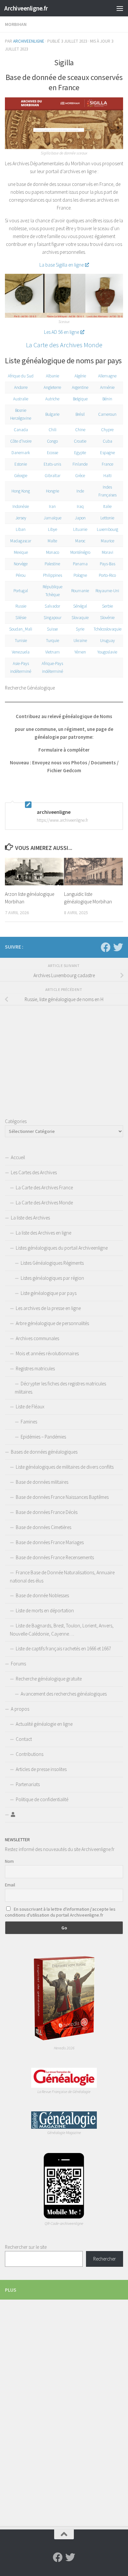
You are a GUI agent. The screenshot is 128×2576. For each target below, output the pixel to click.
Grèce (80, 476)
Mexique (21, 552)
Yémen (80, 652)
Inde (80, 491)
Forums (18, 1664)
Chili (53, 430)
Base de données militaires (42, 1482)
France (107, 464)
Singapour (53, 618)
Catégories (16, 1121)
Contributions (30, 1754)
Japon (80, 518)
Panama (80, 564)
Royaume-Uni (107, 591)
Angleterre (52, 387)
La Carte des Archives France (44, 1187)
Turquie (53, 641)
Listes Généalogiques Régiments (52, 1263)
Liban (21, 529)
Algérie (80, 376)
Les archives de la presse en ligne (48, 1308)
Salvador (52, 606)
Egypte (80, 453)
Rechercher (105, 2259)
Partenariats (28, 1784)
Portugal (21, 591)
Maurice (107, 541)
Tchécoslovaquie (107, 629)
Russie (21, 606)
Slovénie (107, 618)
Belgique (80, 399)
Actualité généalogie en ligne (44, 1724)
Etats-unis (52, 464)
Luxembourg (107, 529)
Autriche (52, 399)
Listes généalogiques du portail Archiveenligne (62, 1248)
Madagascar (21, 541)
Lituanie (80, 529)
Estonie (21, 464)
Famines (29, 1422)
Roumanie (80, 591)
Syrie (80, 629)
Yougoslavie (107, 652)
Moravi (107, 552)
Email (10, 1885)
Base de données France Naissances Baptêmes (62, 1497)
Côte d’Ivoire (21, 441)
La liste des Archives (30, 1218)
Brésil (80, 414)
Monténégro (80, 552)
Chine (80, 430)
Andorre (21, 387)
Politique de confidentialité (42, 1799)
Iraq (80, 506)
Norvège (21, 564)
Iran (52, 506)
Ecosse (53, 453)
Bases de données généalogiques (44, 1452)
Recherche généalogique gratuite (49, 1679)
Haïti (107, 476)
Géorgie (21, 476)
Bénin (107, 399)
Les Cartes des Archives (34, 1172)
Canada (21, 430)
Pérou (21, 575)
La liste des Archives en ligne (43, 1233)
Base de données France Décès (47, 1512)
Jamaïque (53, 518)
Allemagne (107, 376)
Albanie (53, 376)
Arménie (107, 387)
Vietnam (53, 652)
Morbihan (16, 24)
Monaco (53, 552)
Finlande (80, 464)
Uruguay (107, 641)
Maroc (80, 541)
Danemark (21, 453)
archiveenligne (29, 41)
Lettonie (107, 518)
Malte (52, 541)
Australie (21, 399)
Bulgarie (52, 414)
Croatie (80, 441)
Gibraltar (53, 476)
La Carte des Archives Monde (64, 345)
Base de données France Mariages (50, 1542)
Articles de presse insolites (41, 1769)
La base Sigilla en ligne (62, 265)
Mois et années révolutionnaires (47, 1353)
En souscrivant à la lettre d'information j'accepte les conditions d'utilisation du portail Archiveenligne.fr (60, 1912)
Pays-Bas (107, 564)
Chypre (107, 430)
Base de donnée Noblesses (42, 1595)
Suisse (52, 629)
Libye (53, 529)
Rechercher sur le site (26, 2247)
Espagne (107, 453)
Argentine (80, 387)
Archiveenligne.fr (26, 8)
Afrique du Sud (21, 376)
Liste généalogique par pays (49, 1293)
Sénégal (80, 606)
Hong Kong (21, 491)
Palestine (52, 564)
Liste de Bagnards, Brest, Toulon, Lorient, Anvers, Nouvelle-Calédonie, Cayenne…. (62, 1630)
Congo (52, 441)
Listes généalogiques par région (52, 1278)
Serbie (107, 606)
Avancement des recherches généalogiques (64, 1694)
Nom (9, 1861)
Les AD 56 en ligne (62, 332)
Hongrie (53, 491)
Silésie (21, 618)
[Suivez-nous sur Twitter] (118, 947)
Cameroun (107, 414)
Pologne (80, 575)
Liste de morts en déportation (45, 1610)
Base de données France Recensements (55, 1557)
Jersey (21, 518)
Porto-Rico (107, 575)
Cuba (107, 441)
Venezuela (21, 652)
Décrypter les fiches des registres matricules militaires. (60, 1388)
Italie (107, 506)
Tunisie (21, 641)
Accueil (18, 1157)
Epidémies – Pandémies (43, 1437)
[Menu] (120, 8)
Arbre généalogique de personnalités (52, 1323)
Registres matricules (35, 1368)
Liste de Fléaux (30, 1407)
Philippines (53, 575)
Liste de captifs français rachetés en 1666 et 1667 (63, 1649)
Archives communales (37, 1338)
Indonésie (21, 506)
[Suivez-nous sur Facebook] (106, 947)
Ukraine (80, 641)
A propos (20, 1709)
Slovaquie (80, 618)
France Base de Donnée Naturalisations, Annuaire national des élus (62, 1577)
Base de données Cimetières (43, 1527)
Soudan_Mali (21, 629)
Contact (24, 1739)
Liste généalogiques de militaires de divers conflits (65, 1467)
